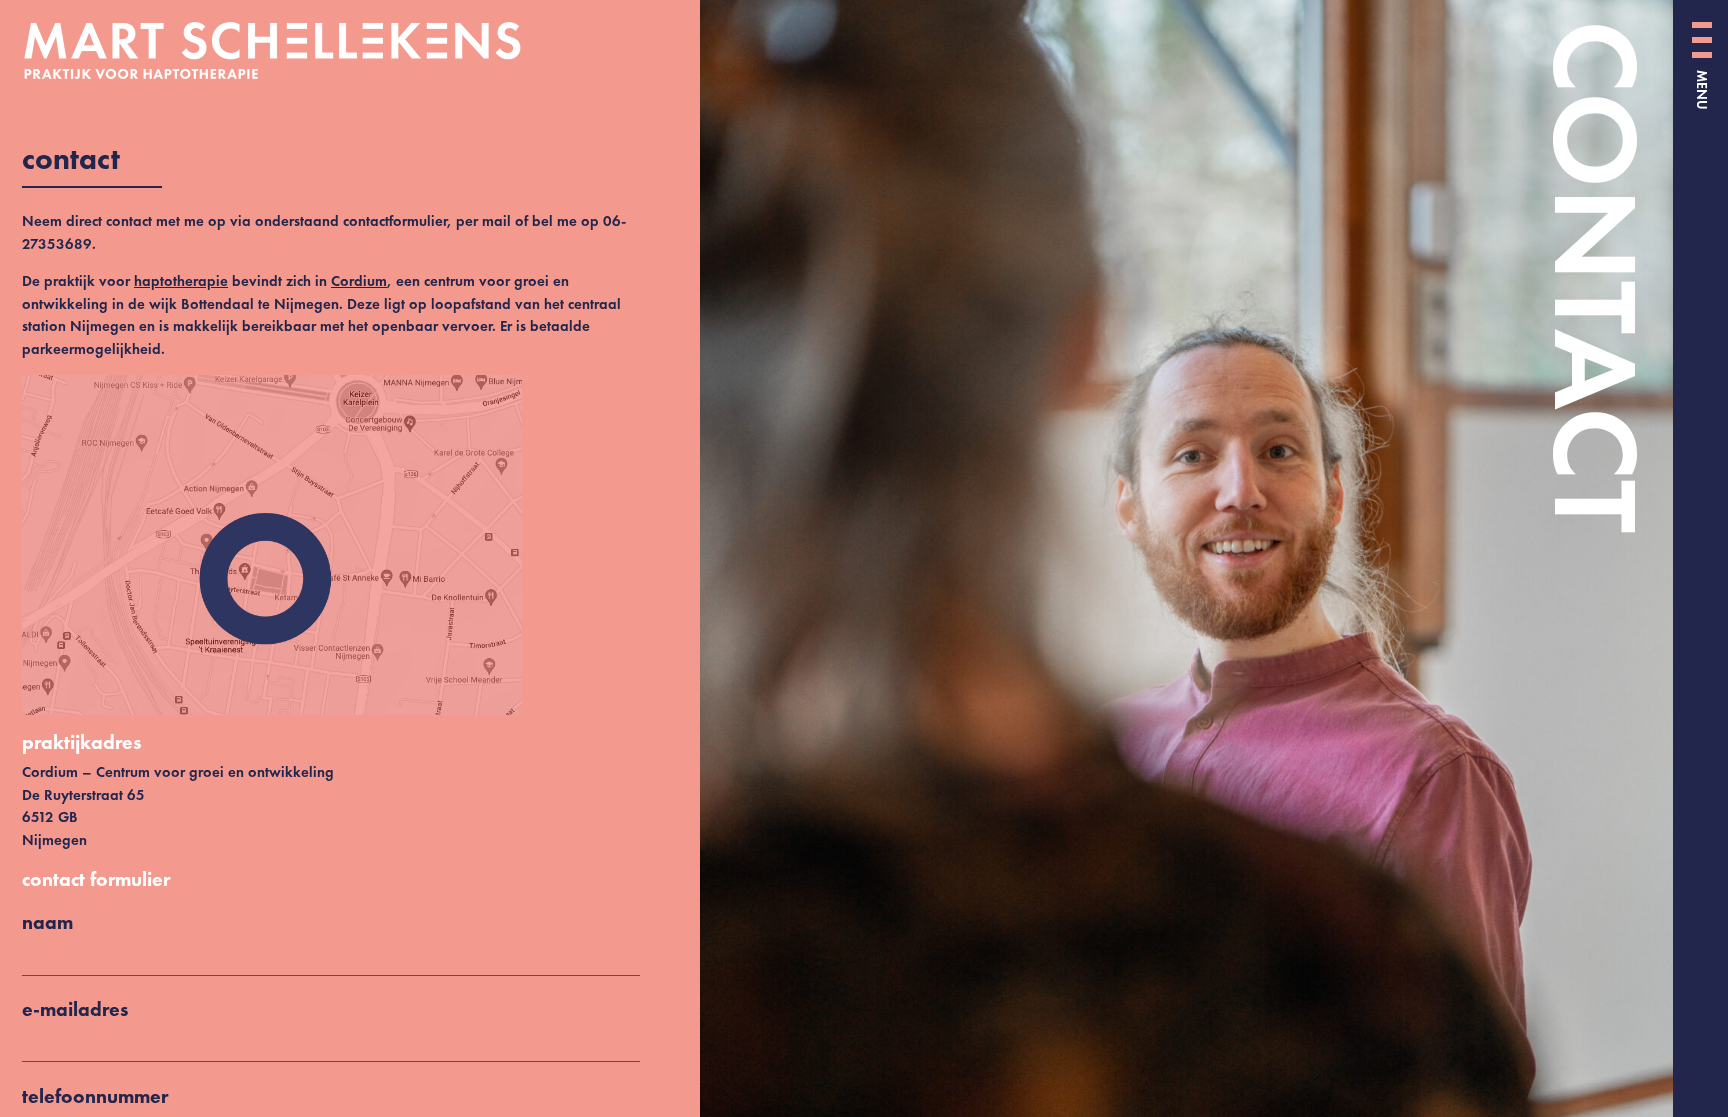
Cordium (359, 281)
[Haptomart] (341, 51)
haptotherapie (181, 281)
